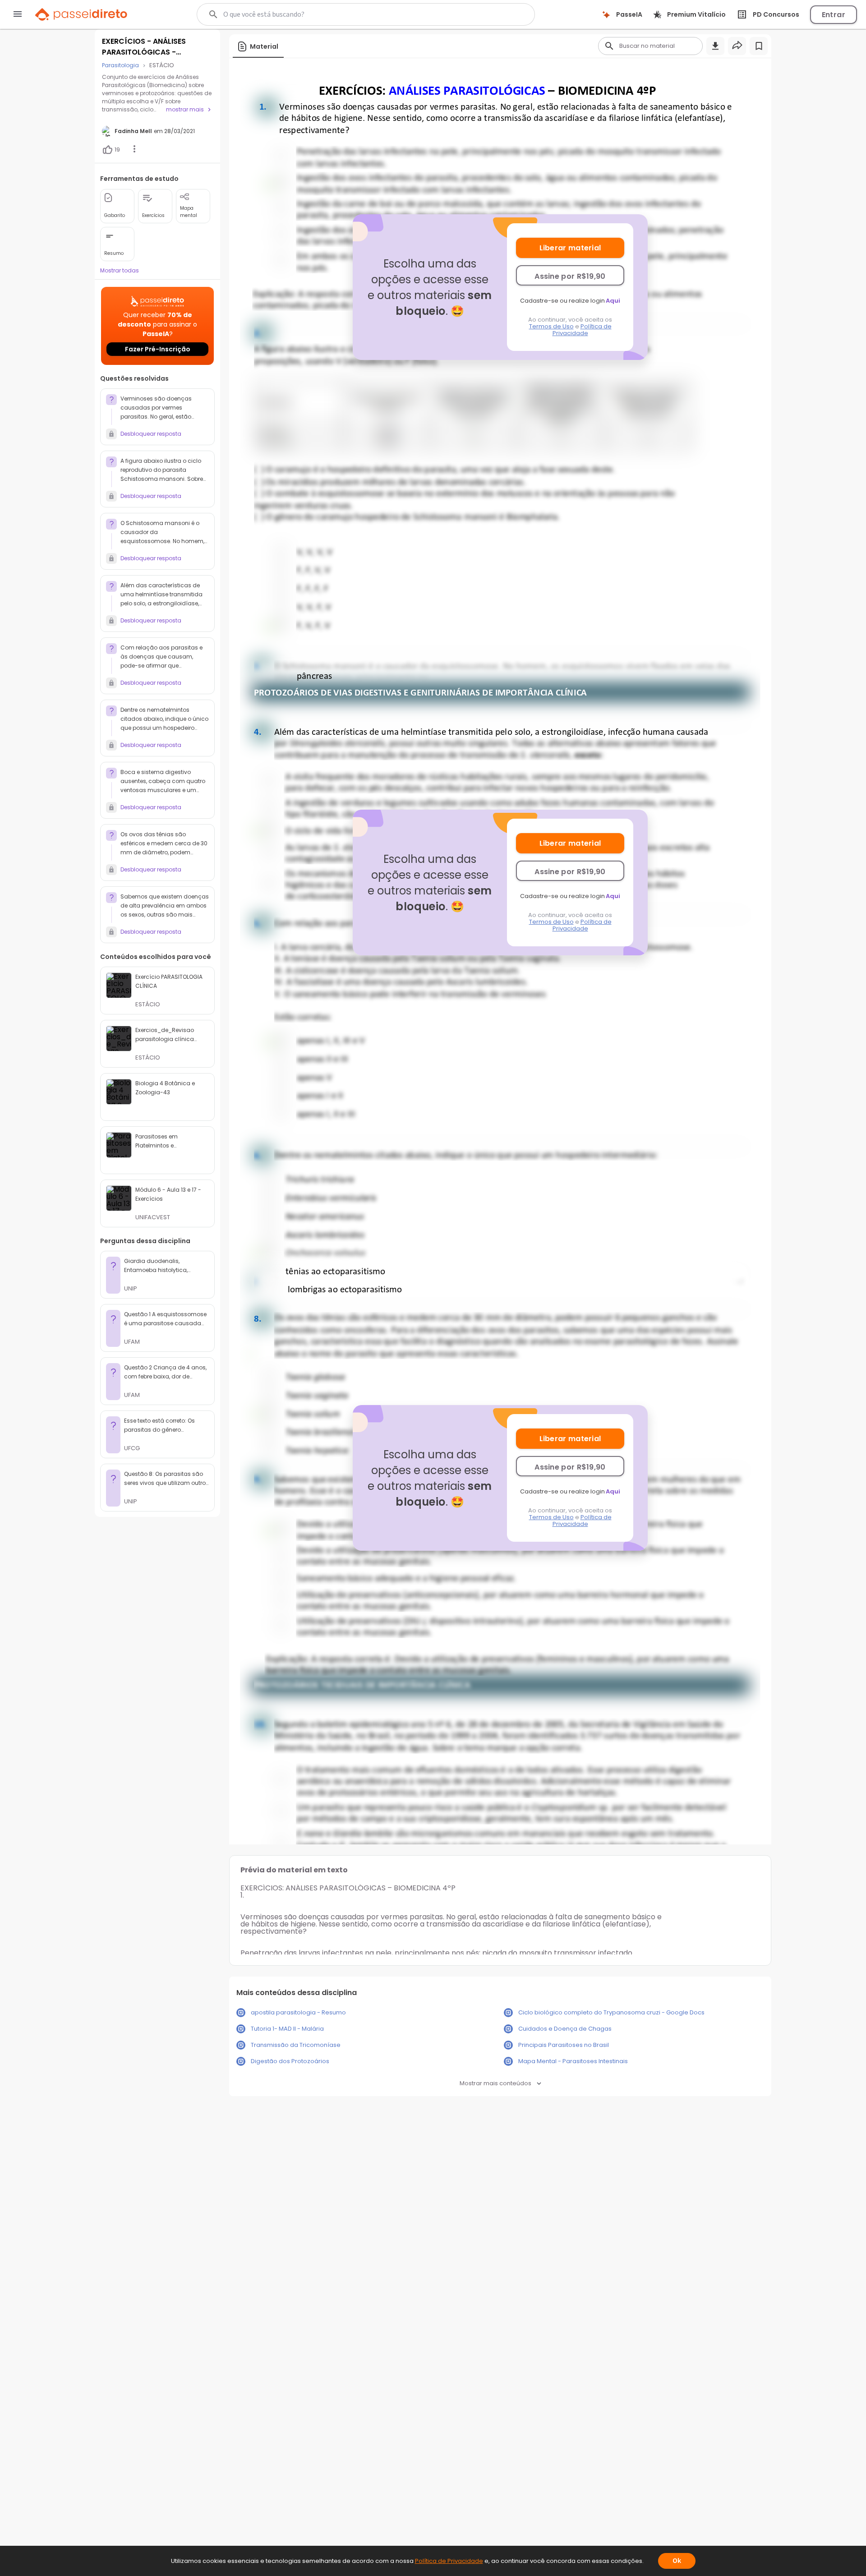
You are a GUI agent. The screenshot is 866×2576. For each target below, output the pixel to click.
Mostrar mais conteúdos (495, 2083)
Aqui (613, 301)
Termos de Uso (551, 326)
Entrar (834, 15)
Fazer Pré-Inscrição (158, 349)
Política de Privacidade (582, 330)
